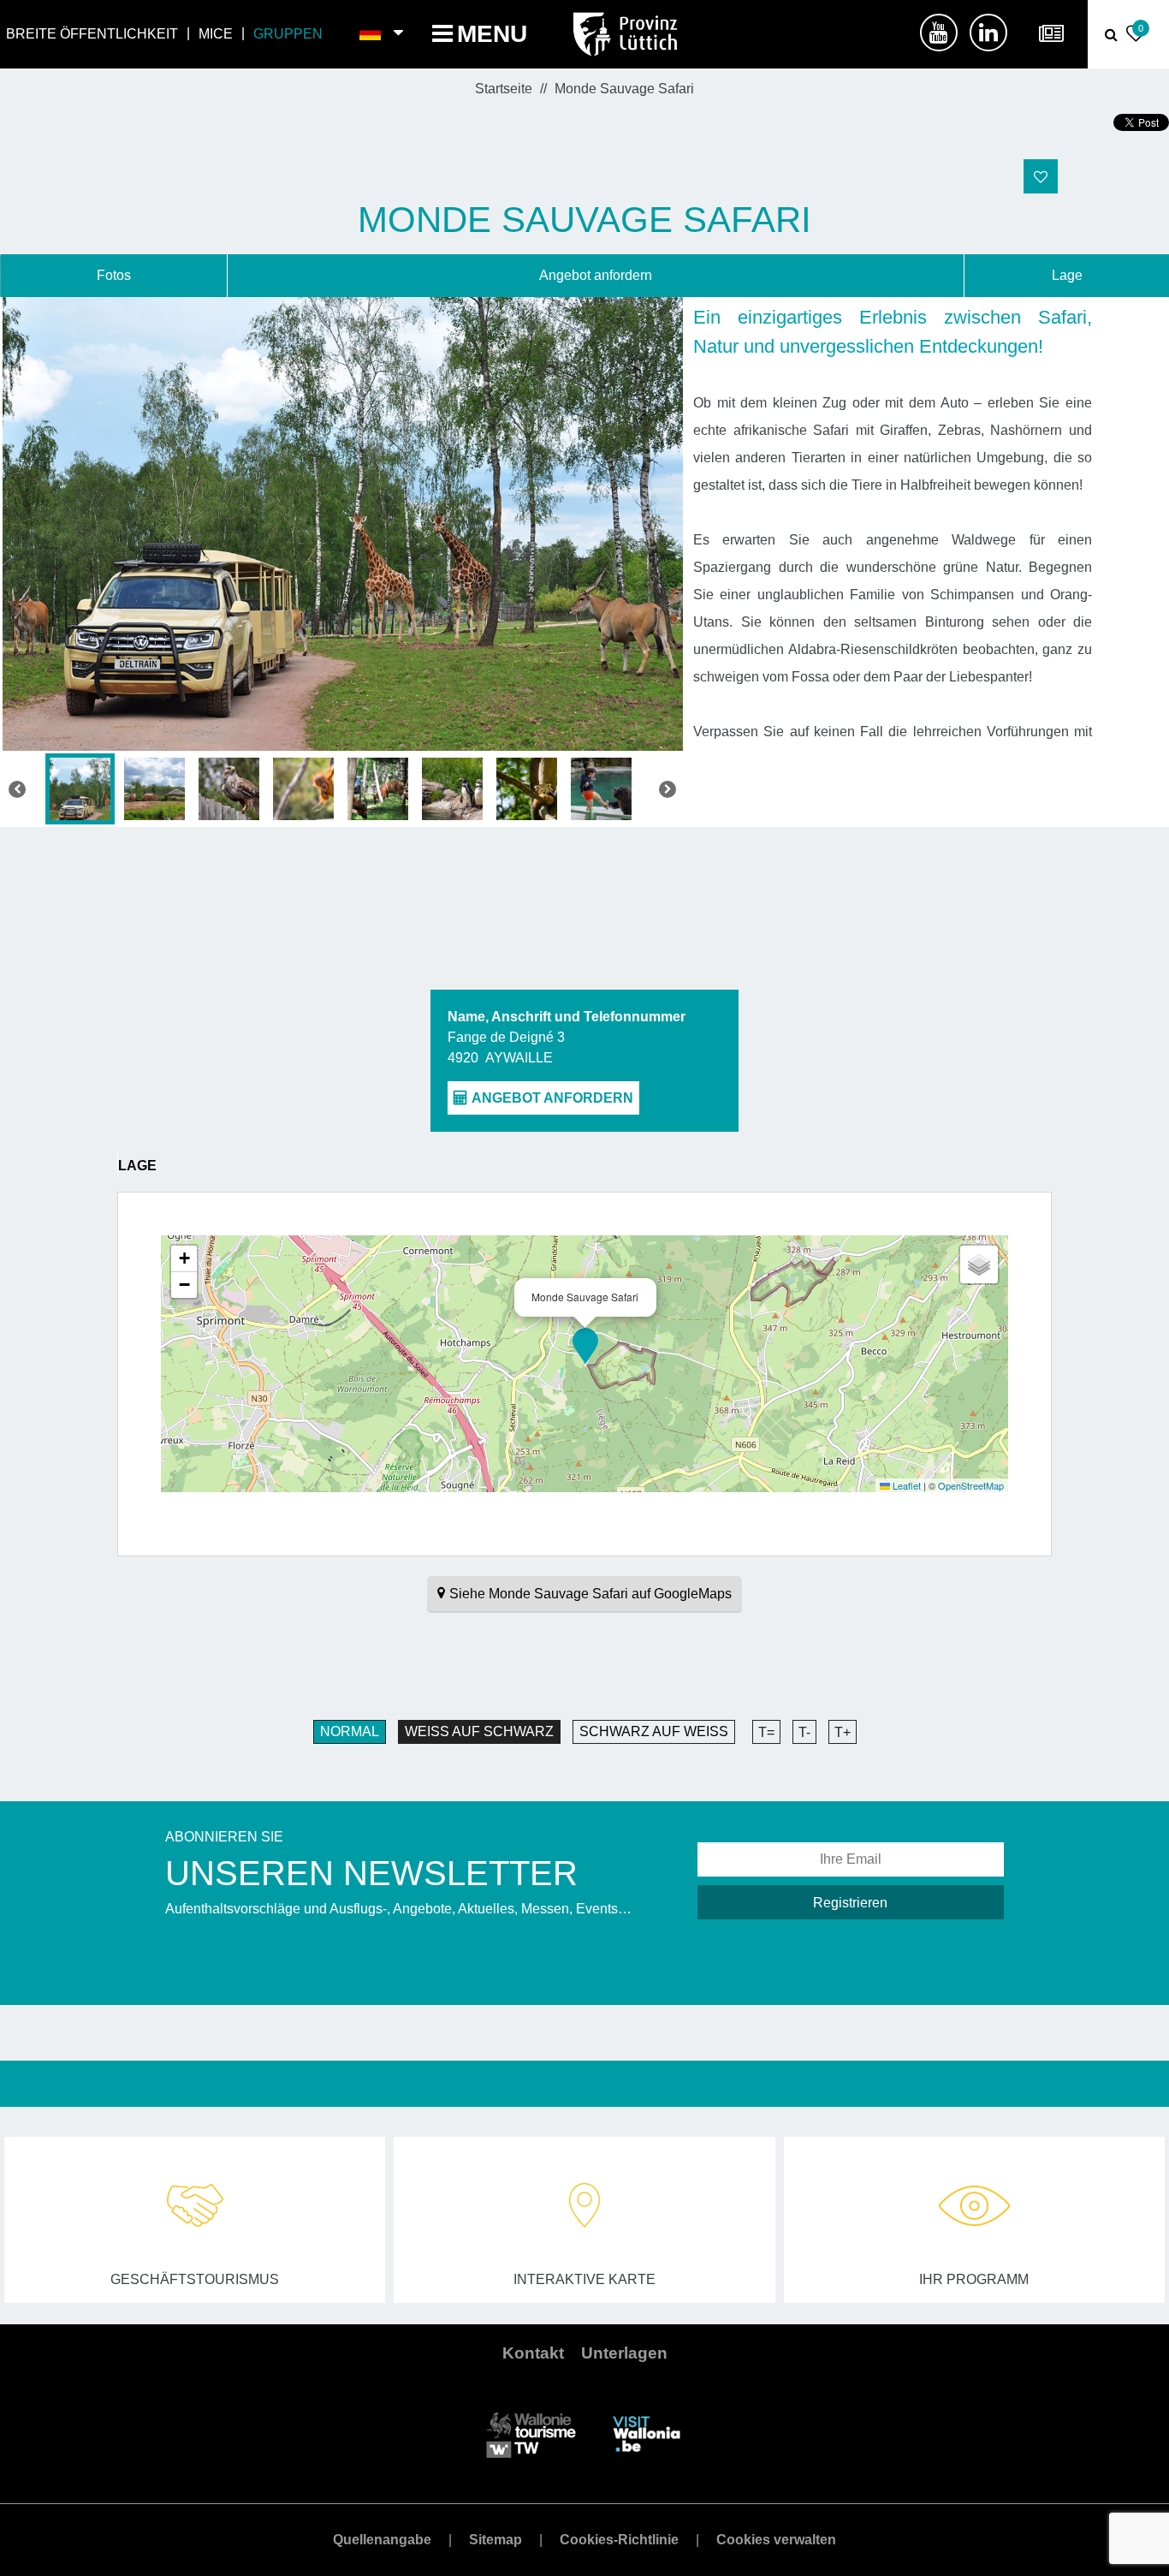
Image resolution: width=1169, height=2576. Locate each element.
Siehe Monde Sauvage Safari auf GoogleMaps (590, 1594)
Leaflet (905, 1485)
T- (804, 1732)
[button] (585, 1346)
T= (766, 1732)
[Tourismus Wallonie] (531, 2433)
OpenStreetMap (971, 1485)
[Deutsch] (371, 34)
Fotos (114, 275)
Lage (1067, 275)
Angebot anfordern (596, 275)
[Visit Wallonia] (647, 2433)
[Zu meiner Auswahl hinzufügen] (1041, 176)
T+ (843, 1732)
